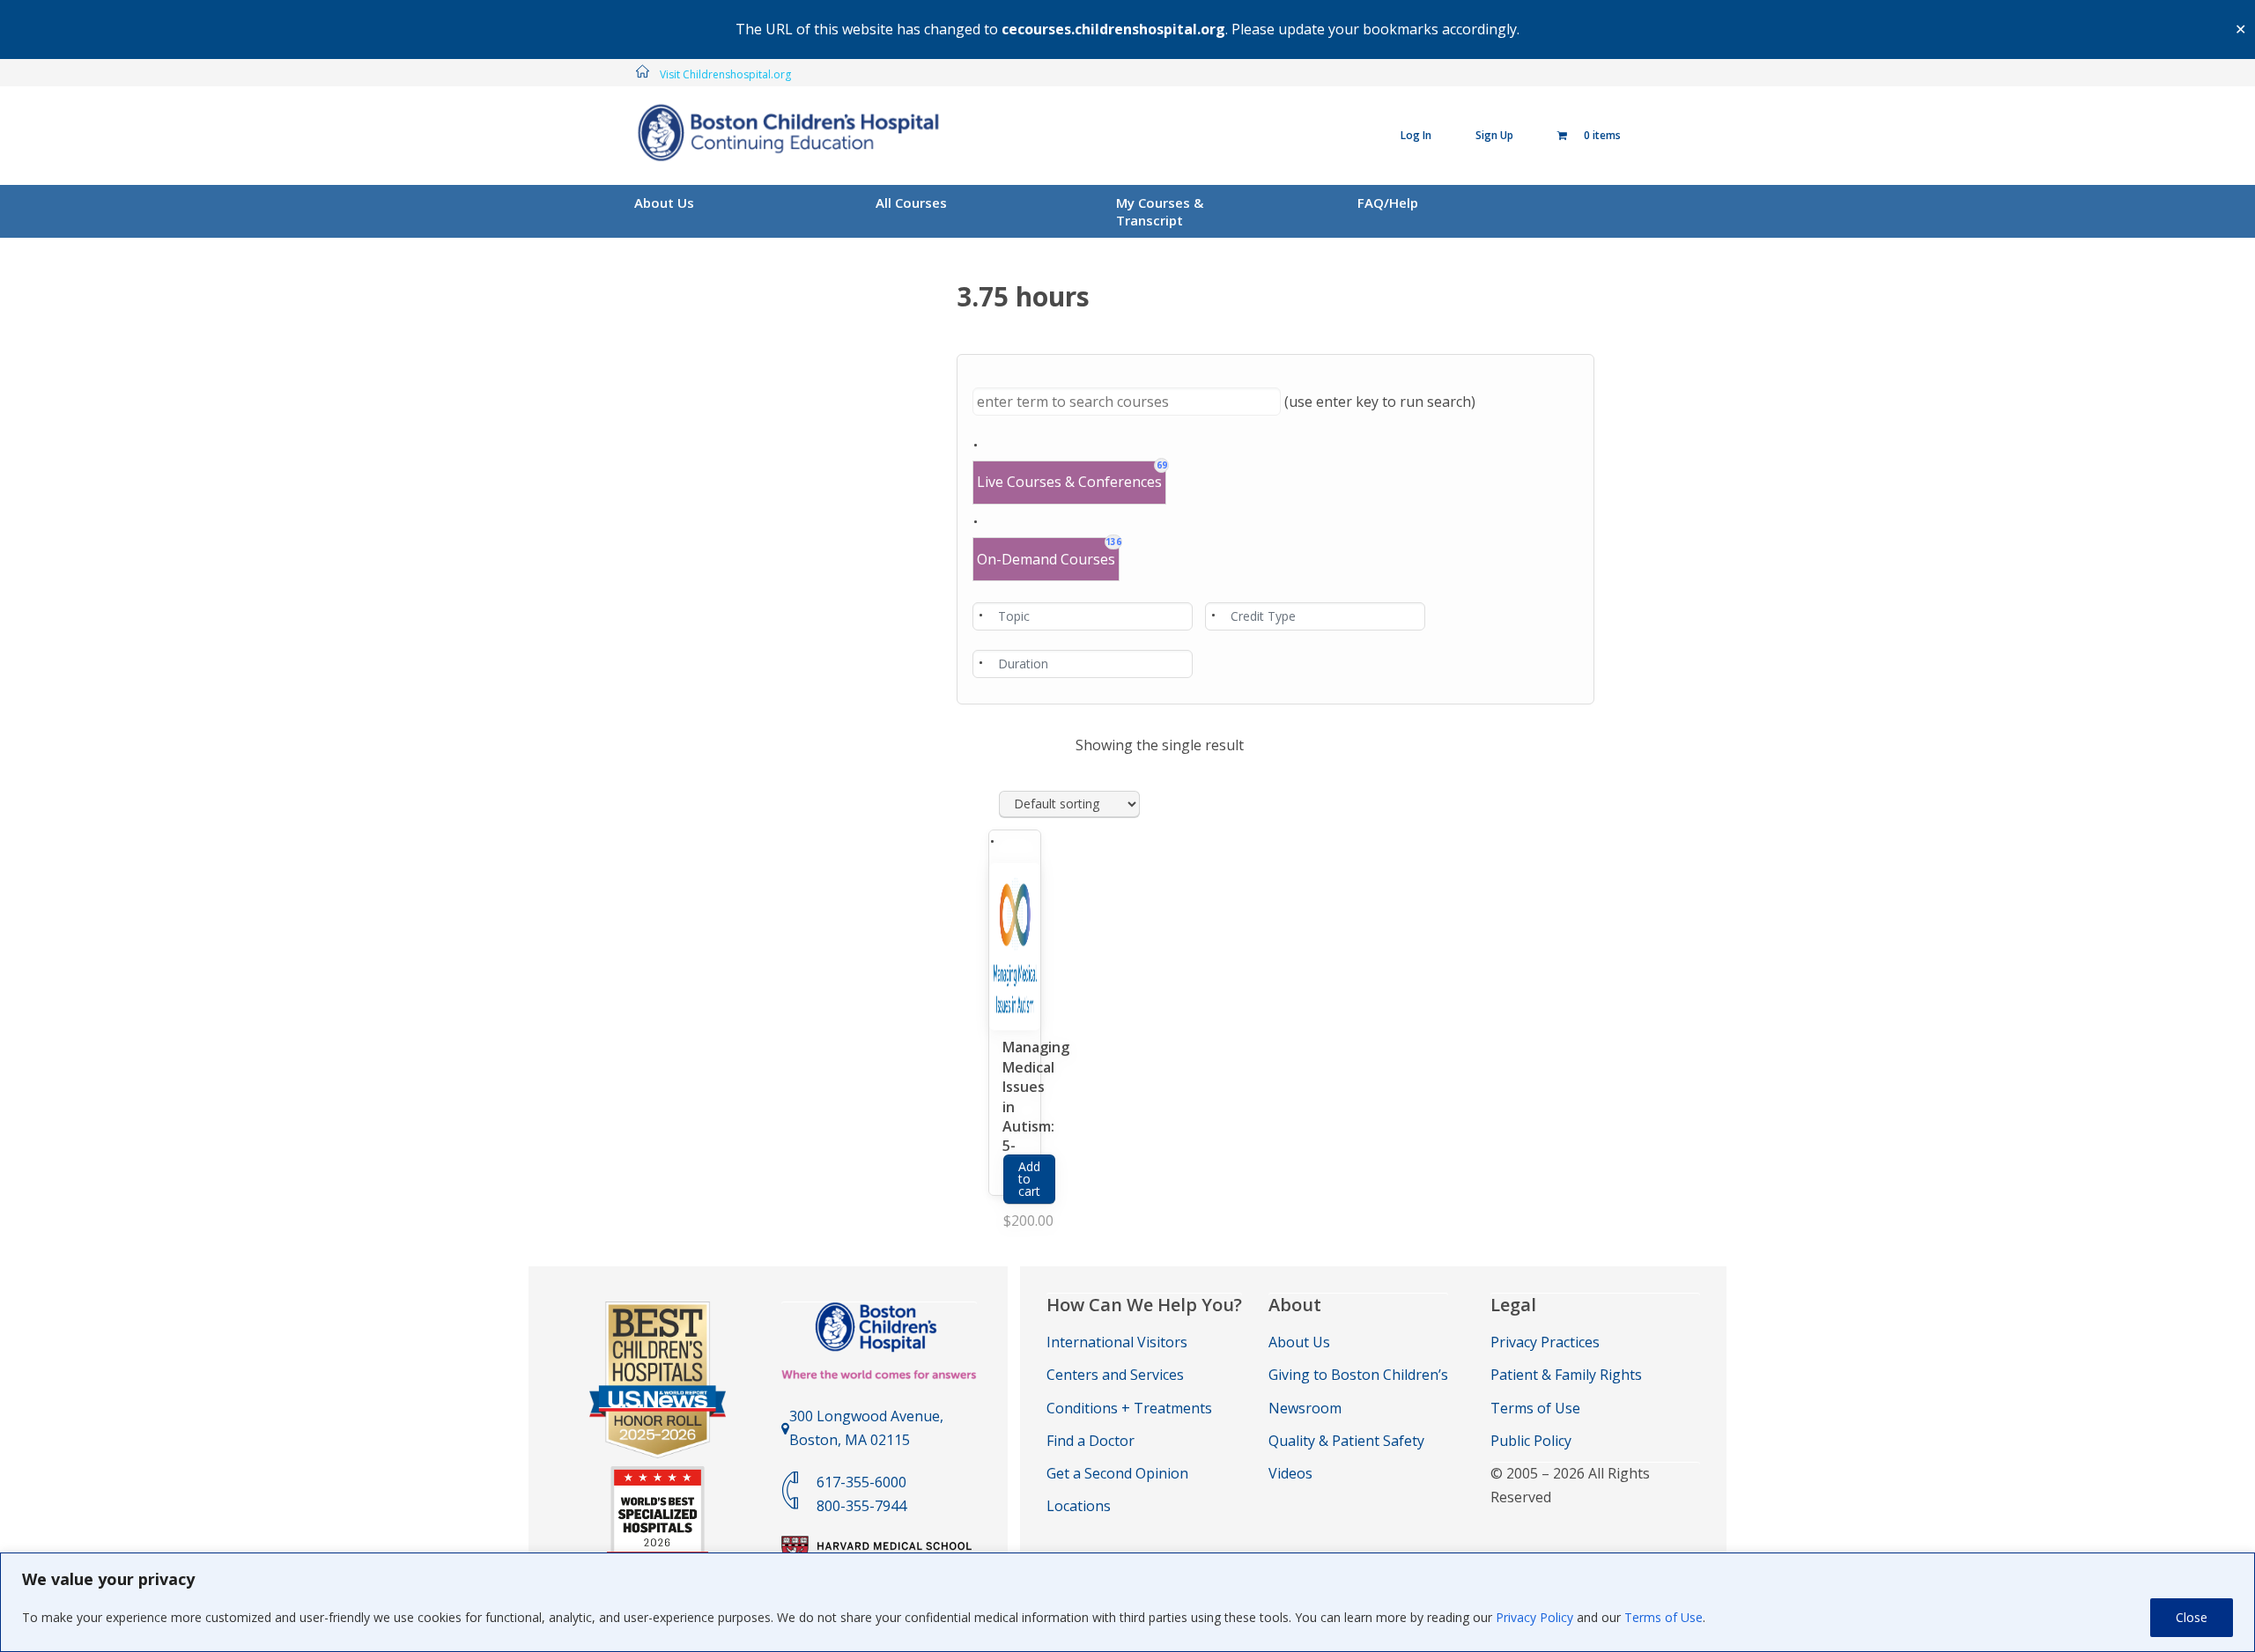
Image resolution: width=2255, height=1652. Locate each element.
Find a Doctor (1091, 1441)
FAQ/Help (1388, 203)
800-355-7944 (861, 1506)
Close (2192, 1617)
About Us (664, 203)
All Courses (911, 203)
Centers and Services (1115, 1375)
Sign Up (1494, 135)
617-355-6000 (861, 1482)
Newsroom (1305, 1408)
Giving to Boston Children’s (1358, 1375)
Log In (1416, 135)
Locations (1079, 1506)
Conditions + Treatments (1129, 1408)
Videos (1290, 1473)
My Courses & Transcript (1160, 211)
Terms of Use (1664, 1617)
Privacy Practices (1545, 1342)
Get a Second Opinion (1117, 1473)
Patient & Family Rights (1566, 1375)
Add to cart (1029, 1179)
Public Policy (1531, 1441)
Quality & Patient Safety (1346, 1441)
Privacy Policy (1534, 1617)
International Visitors (1117, 1342)
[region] (1127, 1602)
